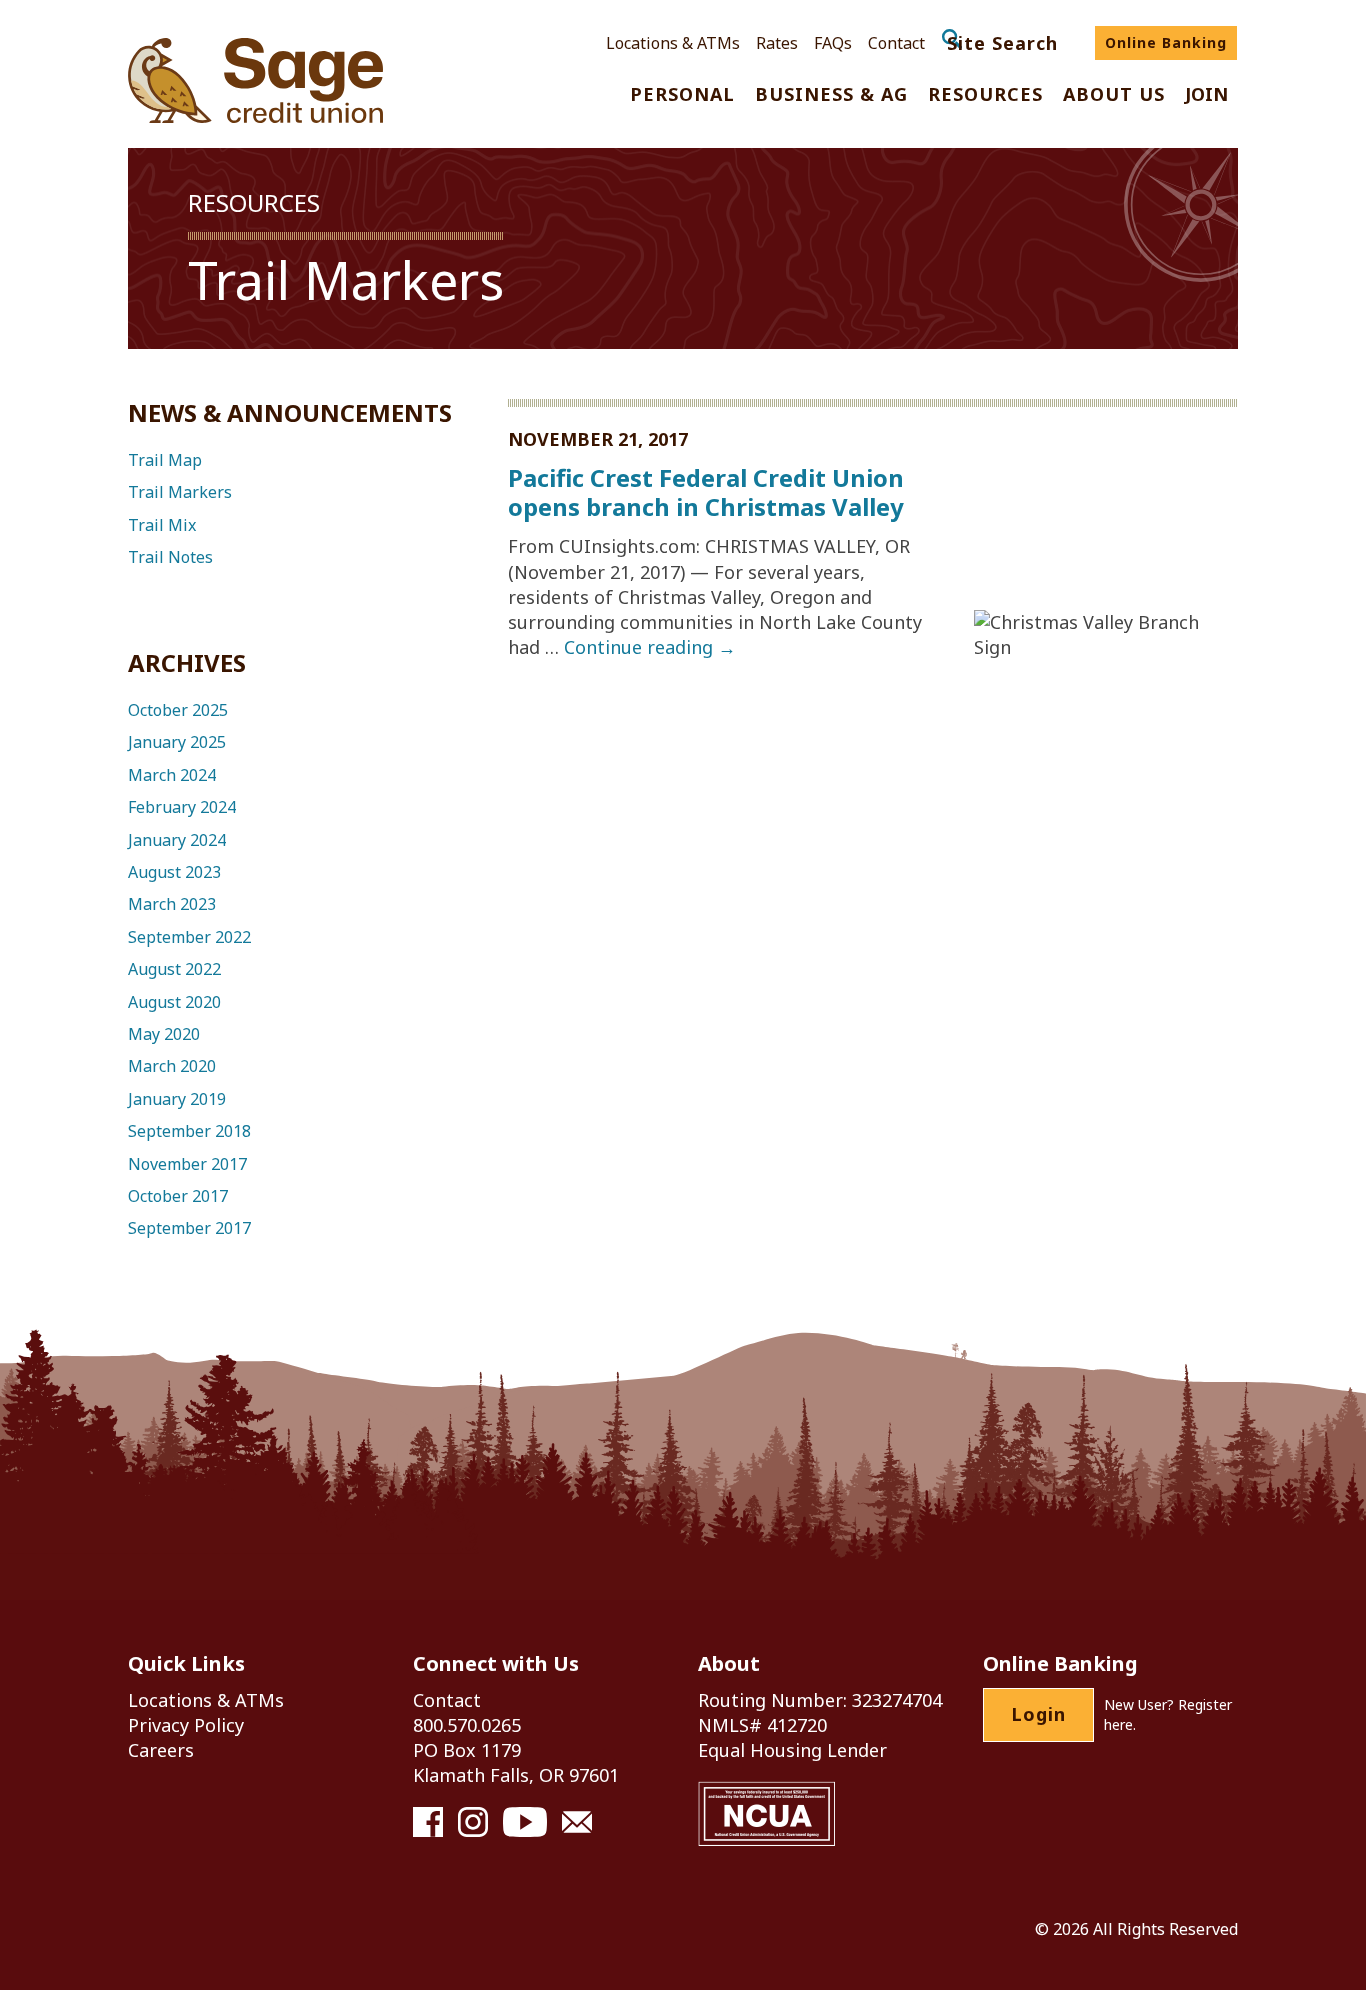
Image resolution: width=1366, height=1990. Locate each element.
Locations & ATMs (673, 43)
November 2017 (187, 1164)
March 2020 (172, 1066)
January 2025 (177, 742)
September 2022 (189, 937)
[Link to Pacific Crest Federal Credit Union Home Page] (255, 81)
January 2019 (177, 1099)
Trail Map (165, 460)
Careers (161, 1750)
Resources (985, 95)
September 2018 (189, 1131)
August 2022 (174, 969)
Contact (896, 43)
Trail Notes (170, 557)
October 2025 (178, 710)
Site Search (1002, 43)
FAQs (833, 43)
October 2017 (178, 1196)
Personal (682, 95)
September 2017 (189, 1228)
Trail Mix (162, 525)
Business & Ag (831, 95)
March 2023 (172, 904)
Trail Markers (180, 492)
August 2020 (174, 1002)
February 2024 (182, 807)
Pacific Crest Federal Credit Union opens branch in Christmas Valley (706, 492)
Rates (777, 43)
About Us (1114, 95)
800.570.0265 (467, 1725)
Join (1206, 95)
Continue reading (650, 647)
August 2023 (174, 872)
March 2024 (172, 775)
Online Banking (1166, 42)
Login (1038, 1714)
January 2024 (177, 840)
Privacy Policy (186, 1725)
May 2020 (164, 1034)
